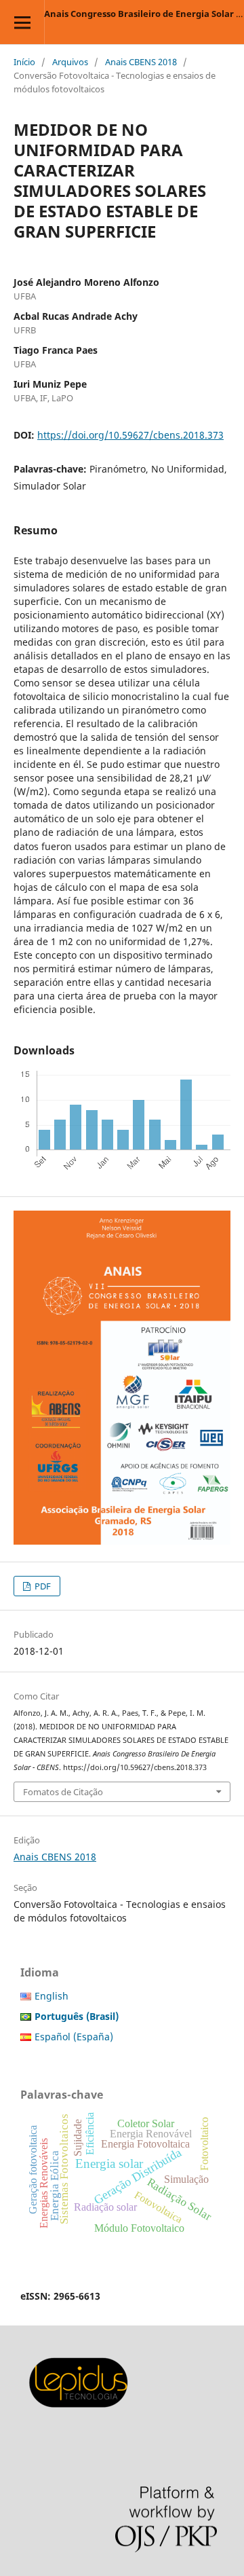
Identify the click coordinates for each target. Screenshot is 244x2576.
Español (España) (74, 2037)
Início (24, 62)
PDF (42, 1586)
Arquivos (70, 62)
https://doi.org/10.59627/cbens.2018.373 (130, 435)
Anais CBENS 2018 (141, 62)
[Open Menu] (22, 22)
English (52, 1996)
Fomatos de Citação (63, 1792)
